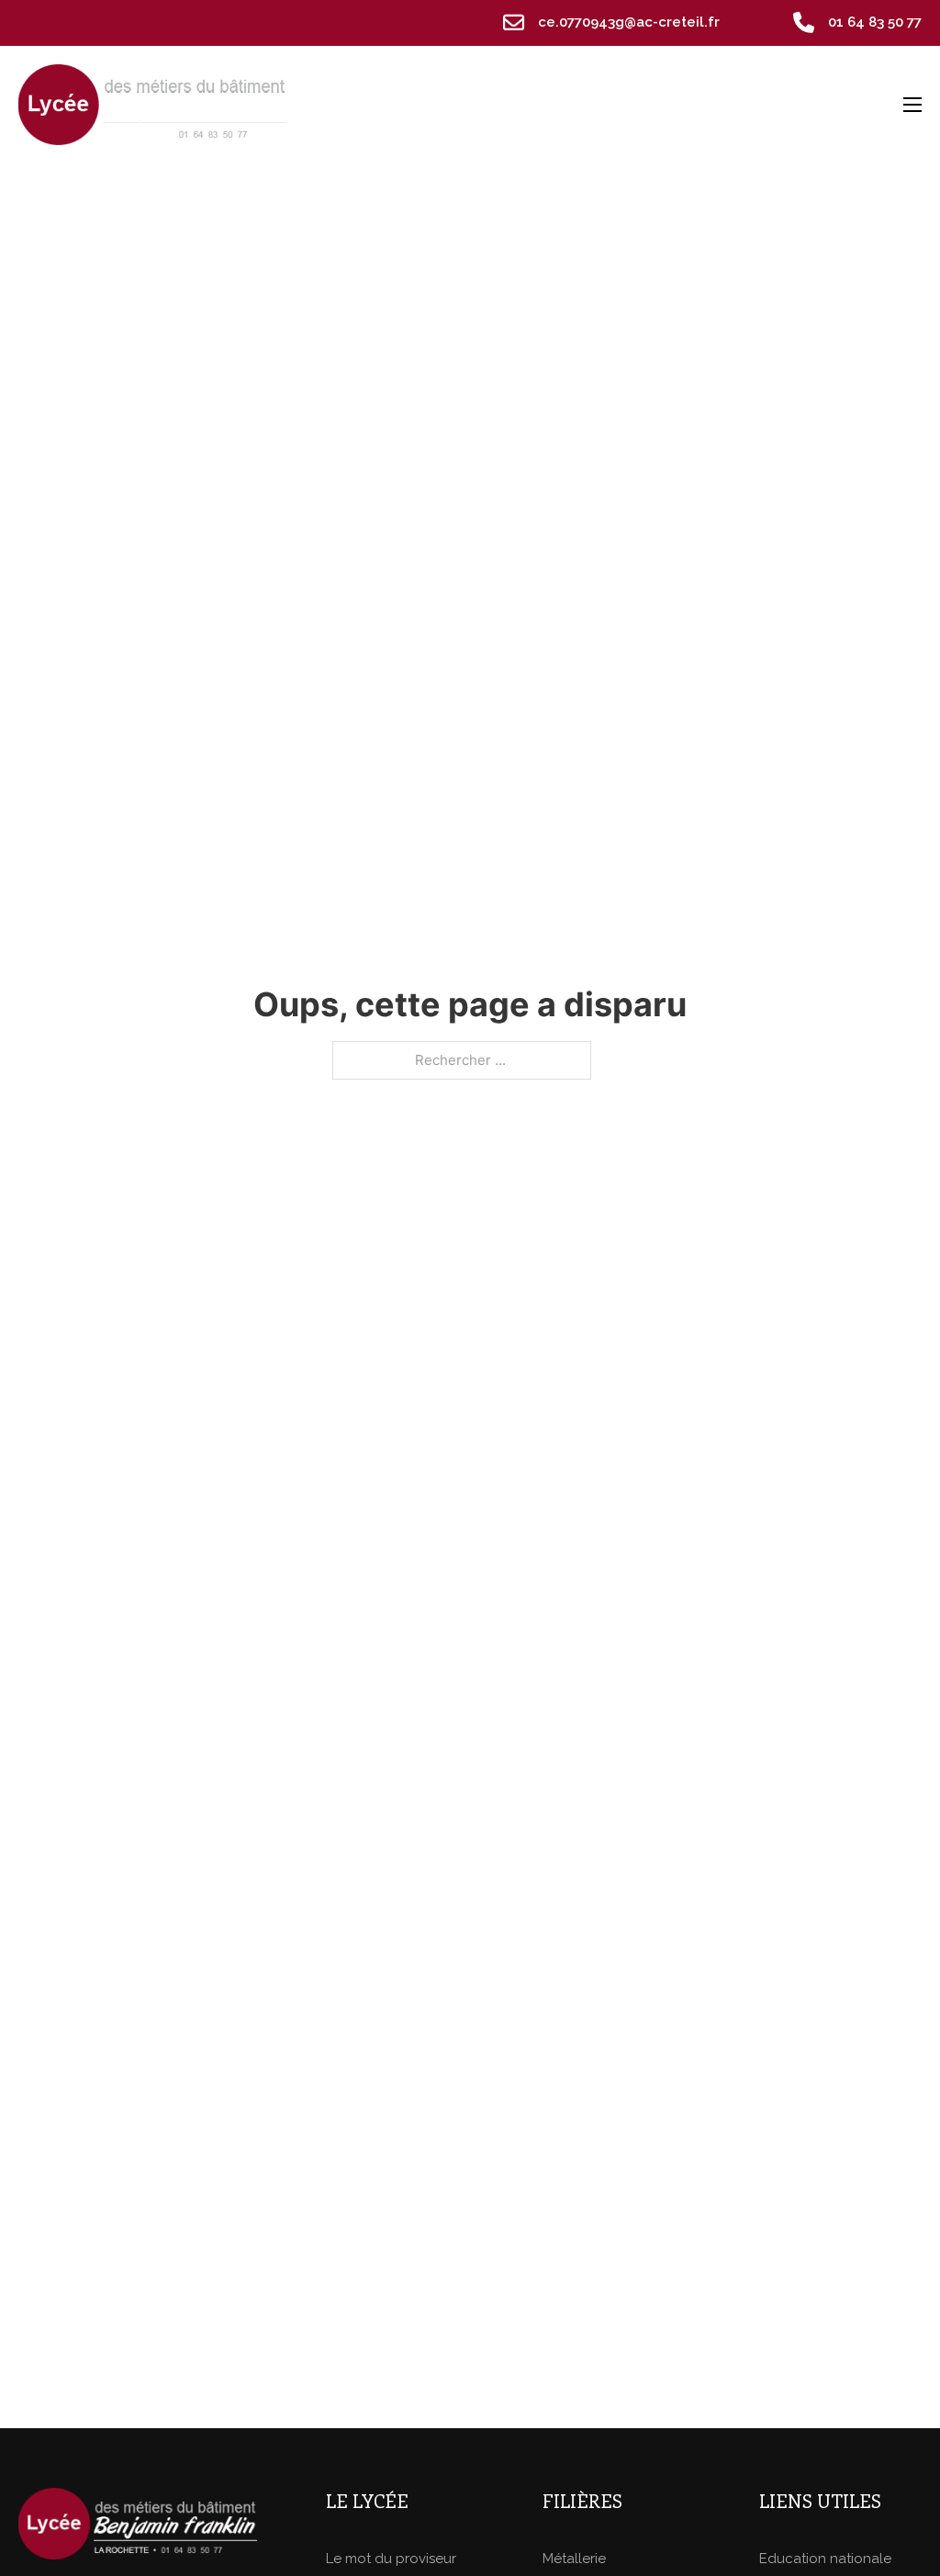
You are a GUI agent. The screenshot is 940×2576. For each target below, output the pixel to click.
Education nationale (825, 2559)
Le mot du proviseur (391, 2559)
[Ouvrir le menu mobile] (912, 105)
